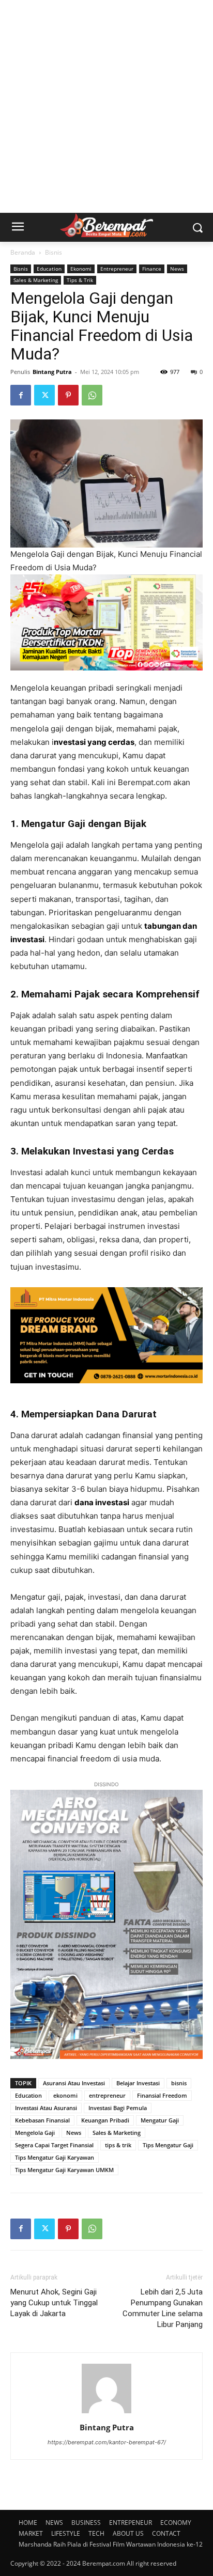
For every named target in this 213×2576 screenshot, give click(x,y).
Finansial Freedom (162, 2095)
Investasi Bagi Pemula (118, 2108)
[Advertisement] (106, 106)
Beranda (23, 252)
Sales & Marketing (36, 280)
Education (49, 269)
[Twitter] (44, 395)
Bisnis (54, 252)
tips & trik (118, 2145)
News (177, 269)
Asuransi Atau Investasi (74, 2083)
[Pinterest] (68, 395)
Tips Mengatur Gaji (168, 2145)
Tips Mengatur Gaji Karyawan (55, 2157)
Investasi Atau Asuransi (46, 2108)
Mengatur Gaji (160, 2120)
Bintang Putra (52, 372)
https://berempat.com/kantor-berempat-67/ (107, 2442)
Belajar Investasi (138, 2083)
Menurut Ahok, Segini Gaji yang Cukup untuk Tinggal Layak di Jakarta (54, 2303)
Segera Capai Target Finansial (54, 2145)
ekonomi (65, 2095)
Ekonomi (81, 269)
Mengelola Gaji (35, 2133)
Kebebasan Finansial (42, 2120)
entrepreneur (107, 2095)
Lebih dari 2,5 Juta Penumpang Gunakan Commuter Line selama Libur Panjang (163, 2308)
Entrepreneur (117, 269)
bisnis (179, 2083)
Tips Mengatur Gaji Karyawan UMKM (64, 2170)
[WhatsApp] (92, 395)
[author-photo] (106, 2413)
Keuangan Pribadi (105, 2120)
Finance (152, 269)
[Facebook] (21, 395)
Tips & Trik (80, 280)
